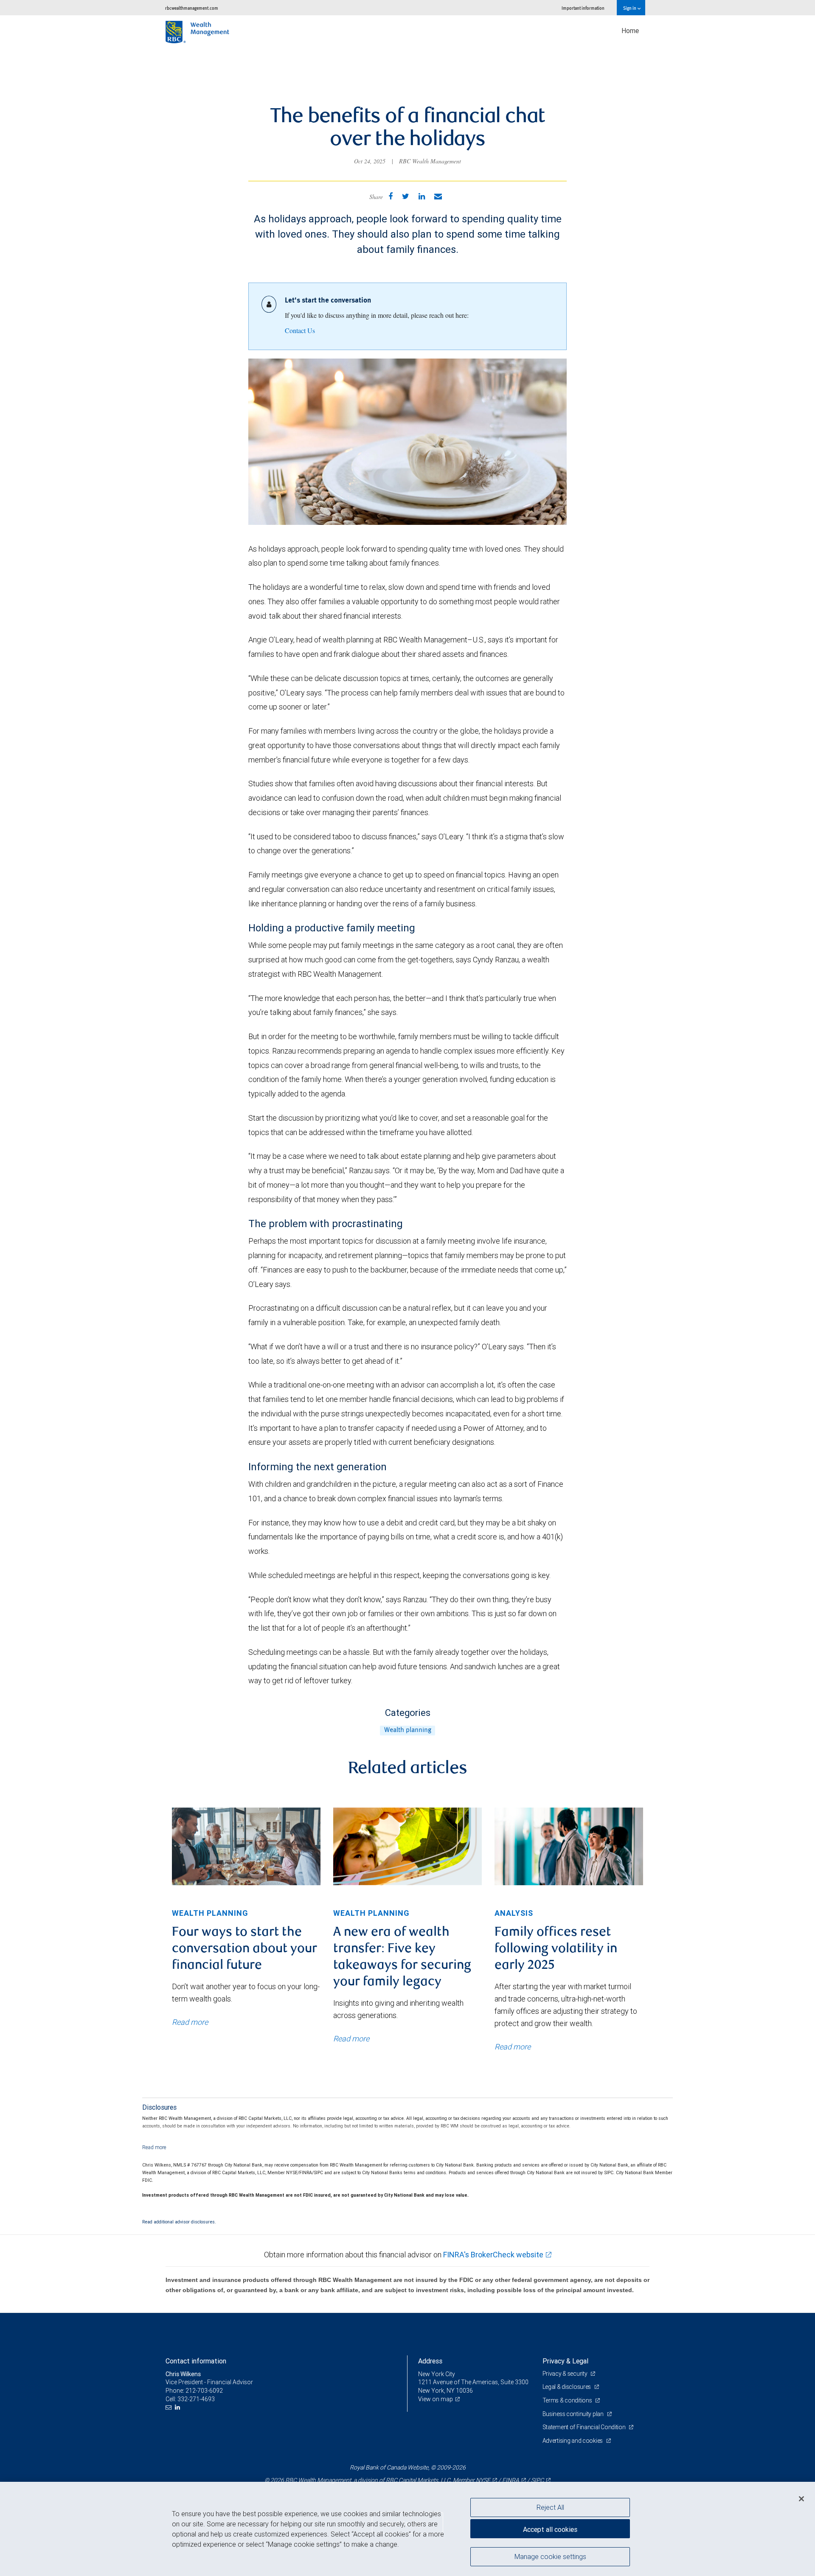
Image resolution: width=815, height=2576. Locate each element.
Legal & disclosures (567, 2387)
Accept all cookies (550, 2529)
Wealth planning (408, 1730)
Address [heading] (430, 2361)
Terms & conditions (568, 2400)
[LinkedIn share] (422, 196)
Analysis (514, 1913)
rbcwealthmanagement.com (192, 8)
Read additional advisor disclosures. (179, 2222)
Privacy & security (566, 2374)
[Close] (801, 2499)
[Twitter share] (406, 196)
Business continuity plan (574, 2414)
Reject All (550, 2507)
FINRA (511, 2480)
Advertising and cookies (573, 2441)
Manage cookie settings (550, 2556)
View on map (436, 2399)
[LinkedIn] (178, 2407)
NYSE (483, 2480)
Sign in (630, 8)
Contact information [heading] (196, 2361)
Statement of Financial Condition (585, 2427)
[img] (246, 1846)
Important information (583, 8)
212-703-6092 (204, 2391)
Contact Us (300, 330)
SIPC (537, 2480)
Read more (190, 2022)
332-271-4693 (196, 2399)
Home (630, 31)
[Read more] (154, 2147)
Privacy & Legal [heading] (565, 2361)
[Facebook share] (391, 196)
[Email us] (170, 2407)
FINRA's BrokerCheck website (493, 2255)
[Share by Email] (438, 196)
